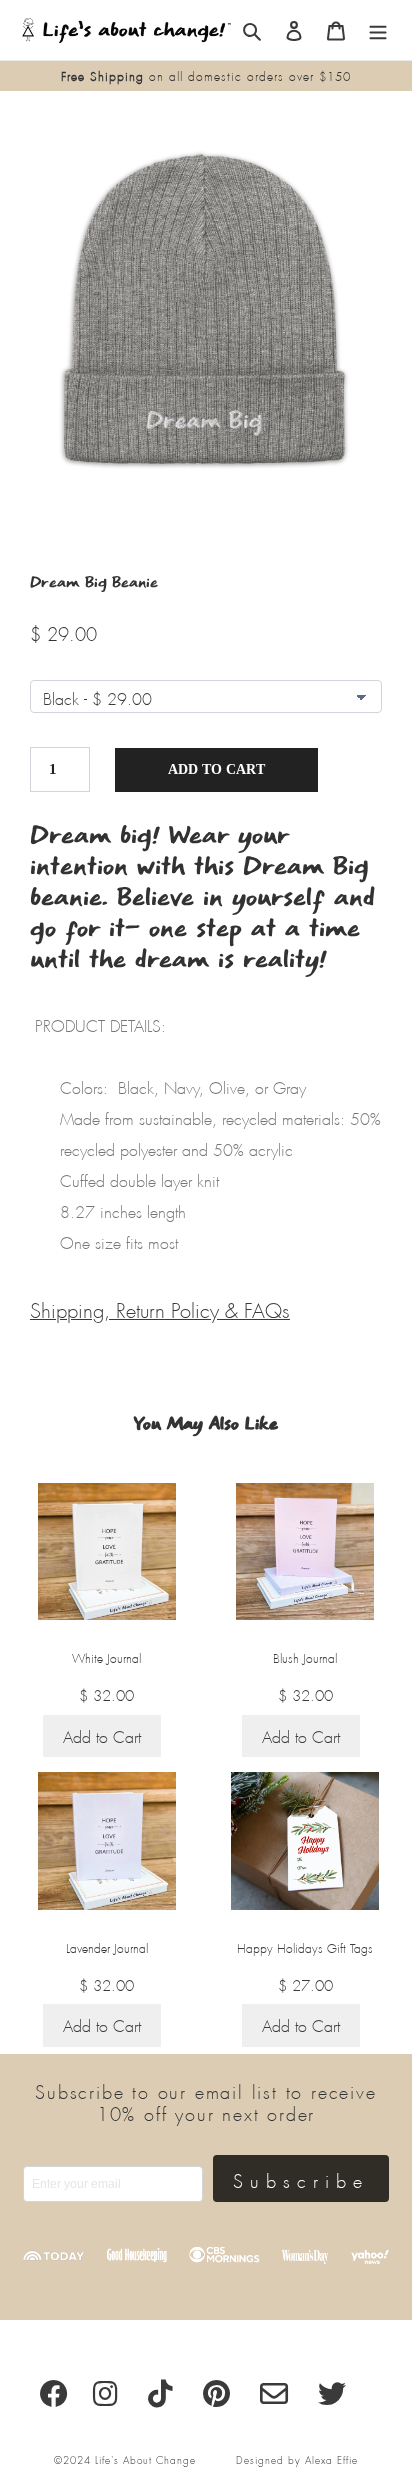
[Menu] (378, 30)
